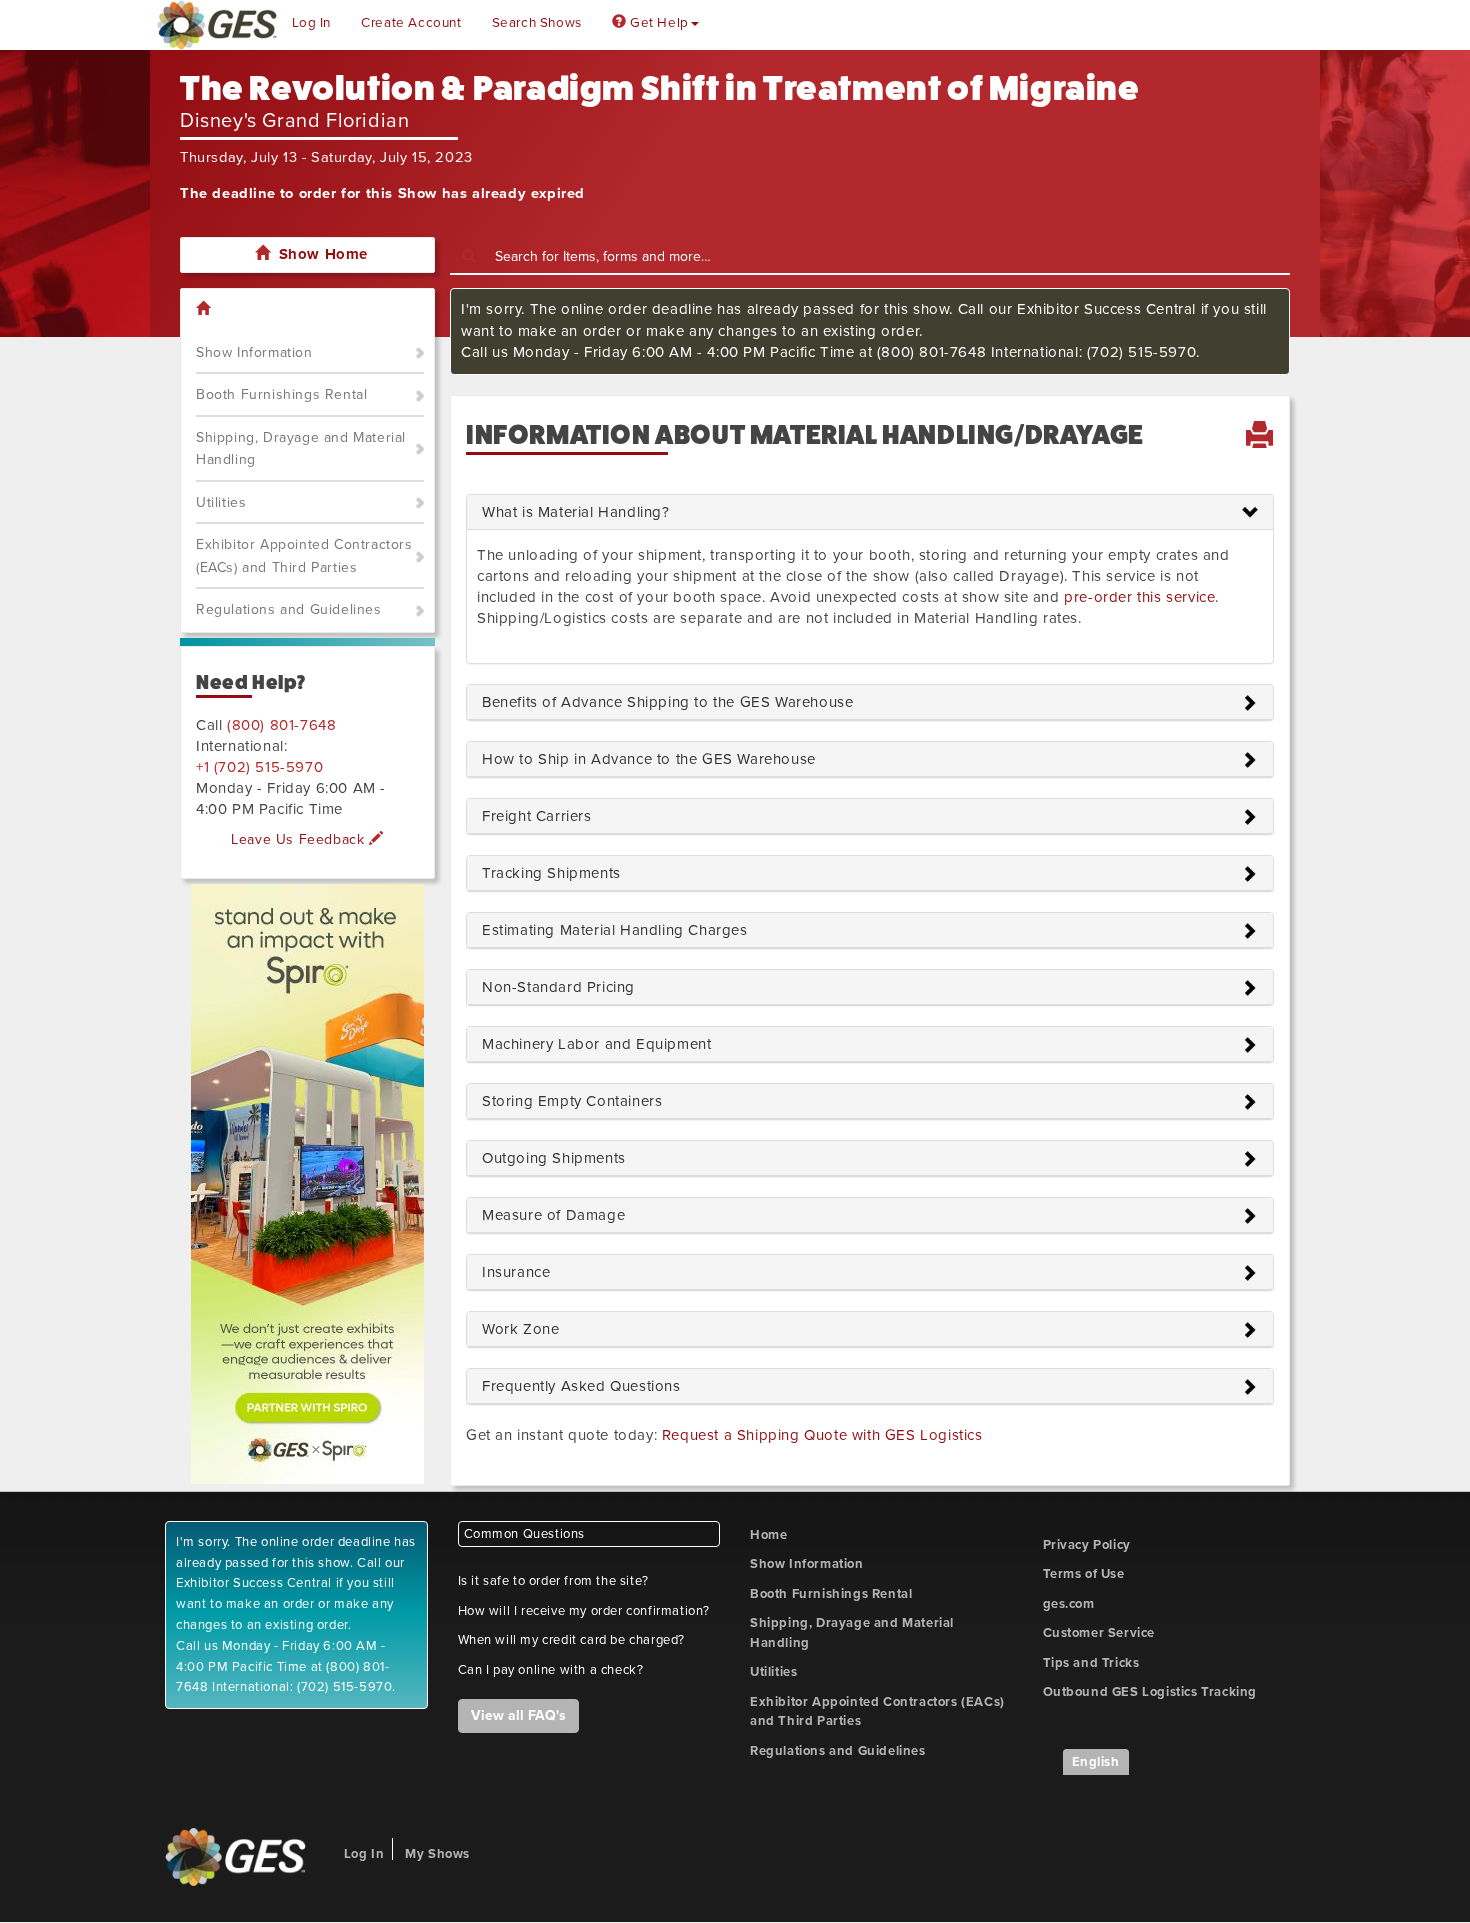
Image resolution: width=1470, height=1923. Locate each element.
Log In (312, 23)
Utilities (221, 502)
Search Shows (537, 23)
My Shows (437, 1854)
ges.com (1069, 1604)
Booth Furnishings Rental (281, 394)
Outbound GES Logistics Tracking (1150, 1692)
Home (768, 1535)
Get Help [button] (657, 23)
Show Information (254, 352)
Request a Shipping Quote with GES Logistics (822, 1435)
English (1096, 1762)
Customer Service (1099, 1633)
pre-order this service (1139, 597)
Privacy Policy (1087, 1545)
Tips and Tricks (1091, 1663)
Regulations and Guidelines (289, 609)
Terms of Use (1084, 1574)
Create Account (411, 23)
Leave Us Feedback (300, 839)
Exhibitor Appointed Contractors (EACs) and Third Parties (304, 556)
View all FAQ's (518, 1715)
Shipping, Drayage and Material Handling (301, 449)
